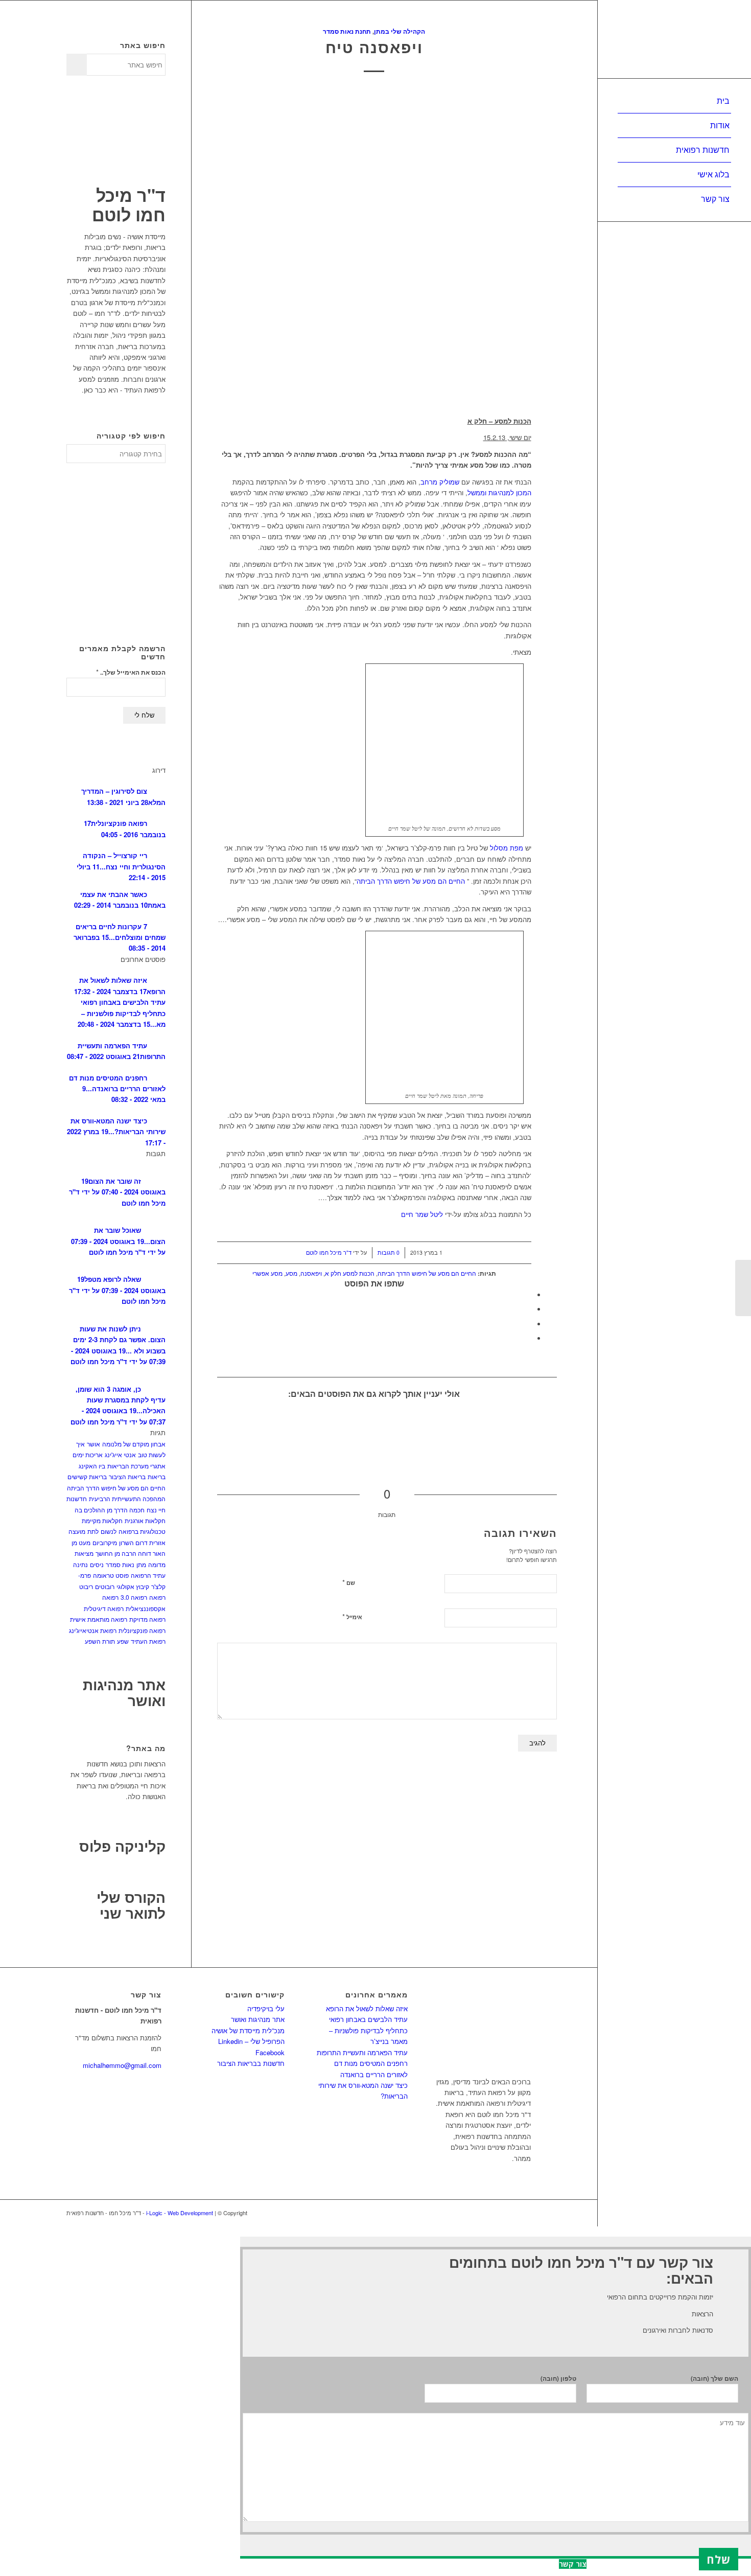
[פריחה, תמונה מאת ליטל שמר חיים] (374, 247)
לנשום (109, 1531)
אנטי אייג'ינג (120, 1454)
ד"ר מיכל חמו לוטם (329, 1252)
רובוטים (105, 1586)
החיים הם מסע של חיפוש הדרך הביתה (411, 881)
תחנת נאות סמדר (347, 31)
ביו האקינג (92, 1466)
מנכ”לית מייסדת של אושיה (248, 2030)
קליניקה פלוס (122, 1846)
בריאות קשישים (87, 1476)
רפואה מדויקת (147, 1619)
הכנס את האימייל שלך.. (131, 672)
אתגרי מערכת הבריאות (136, 1466)
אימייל (352, 1616)
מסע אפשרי (267, 1273)
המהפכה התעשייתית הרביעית (127, 1498)
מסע (291, 1273)
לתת (93, 1531)
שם (349, 1582)
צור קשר (573, 2564)
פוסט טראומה (111, 1575)
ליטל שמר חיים (422, 1214)
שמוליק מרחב (440, 482)
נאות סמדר (120, 1564)
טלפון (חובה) (558, 2378)
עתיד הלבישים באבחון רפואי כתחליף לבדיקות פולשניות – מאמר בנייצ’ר (368, 2030)
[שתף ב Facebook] (529, 1295)
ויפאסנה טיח (374, 47)
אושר (93, 1444)
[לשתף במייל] (529, 1338)
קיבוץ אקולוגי (133, 1586)
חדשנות (77, 1498)
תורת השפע (100, 1641)
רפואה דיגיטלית (104, 1608)
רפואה (157, 1597)
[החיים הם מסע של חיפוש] (315, 1427)
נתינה (80, 1564)
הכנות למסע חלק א (350, 1273)
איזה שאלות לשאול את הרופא (367, 2008)
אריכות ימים (88, 1454)
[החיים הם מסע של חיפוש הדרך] (236, 1427)
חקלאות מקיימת (102, 1520)
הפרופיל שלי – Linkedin (251, 2041)
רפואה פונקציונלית (142, 1630)
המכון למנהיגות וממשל (499, 492)
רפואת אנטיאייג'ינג (93, 1630)
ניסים (97, 1564)
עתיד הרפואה (148, 1575)
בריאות (157, 1476)
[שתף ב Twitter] (529, 1309)
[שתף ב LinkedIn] (529, 1324)
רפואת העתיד (148, 1641)
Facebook (270, 2052)
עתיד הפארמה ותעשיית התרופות (362, 2052)
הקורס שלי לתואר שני (131, 1905)
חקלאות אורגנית (145, 1520)
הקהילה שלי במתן (400, 31)
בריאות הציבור (127, 1476)
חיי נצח (156, 1510)
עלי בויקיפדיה (266, 2008)
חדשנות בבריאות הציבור (251, 2063)
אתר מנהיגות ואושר (124, 1692)
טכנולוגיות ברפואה (142, 1531)
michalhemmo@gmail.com (122, 2065)
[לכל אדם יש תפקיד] (354, 1427)
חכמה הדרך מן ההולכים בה (110, 1510)
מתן (141, 1564)
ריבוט (86, 1586)
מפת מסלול (506, 848)
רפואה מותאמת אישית (99, 1619)
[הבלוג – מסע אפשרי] (743, 1288)
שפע (123, 1641)
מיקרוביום (105, 1542)
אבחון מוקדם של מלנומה (134, 1444)
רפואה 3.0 (134, 1597)
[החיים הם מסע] (275, 1427)
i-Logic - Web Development (180, 2213)
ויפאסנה (311, 1273)
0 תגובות (389, 1252)
